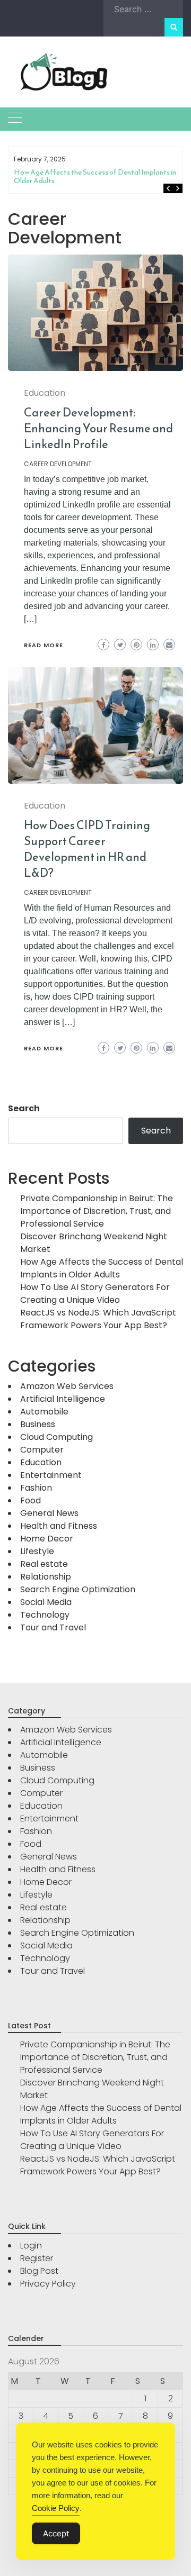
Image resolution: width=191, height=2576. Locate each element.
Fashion (36, 1488)
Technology (45, 1615)
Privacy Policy (48, 2284)
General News (49, 1513)
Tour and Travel (53, 1627)
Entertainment (51, 1475)
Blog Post (39, 2271)
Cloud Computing (57, 1437)
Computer (42, 1450)
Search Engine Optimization (78, 1589)
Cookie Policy (56, 2508)
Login (31, 2246)
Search (24, 1108)
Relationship (46, 1577)
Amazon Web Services (67, 1386)
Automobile (44, 1412)
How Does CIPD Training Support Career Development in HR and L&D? (87, 849)
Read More (44, 645)
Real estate (44, 1564)
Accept (56, 2533)
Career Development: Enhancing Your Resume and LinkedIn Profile (98, 428)
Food (31, 1500)
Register (37, 2258)
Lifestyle (37, 1551)
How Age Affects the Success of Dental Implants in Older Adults (95, 176)
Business (38, 1424)
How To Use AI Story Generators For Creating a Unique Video (95, 1294)
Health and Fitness (59, 1526)
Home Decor (47, 1539)
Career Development (58, 464)
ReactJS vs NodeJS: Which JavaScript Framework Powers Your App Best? (98, 1319)
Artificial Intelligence (63, 1399)
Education (45, 393)
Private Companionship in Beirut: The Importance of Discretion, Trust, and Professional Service (97, 1211)
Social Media (46, 1602)
